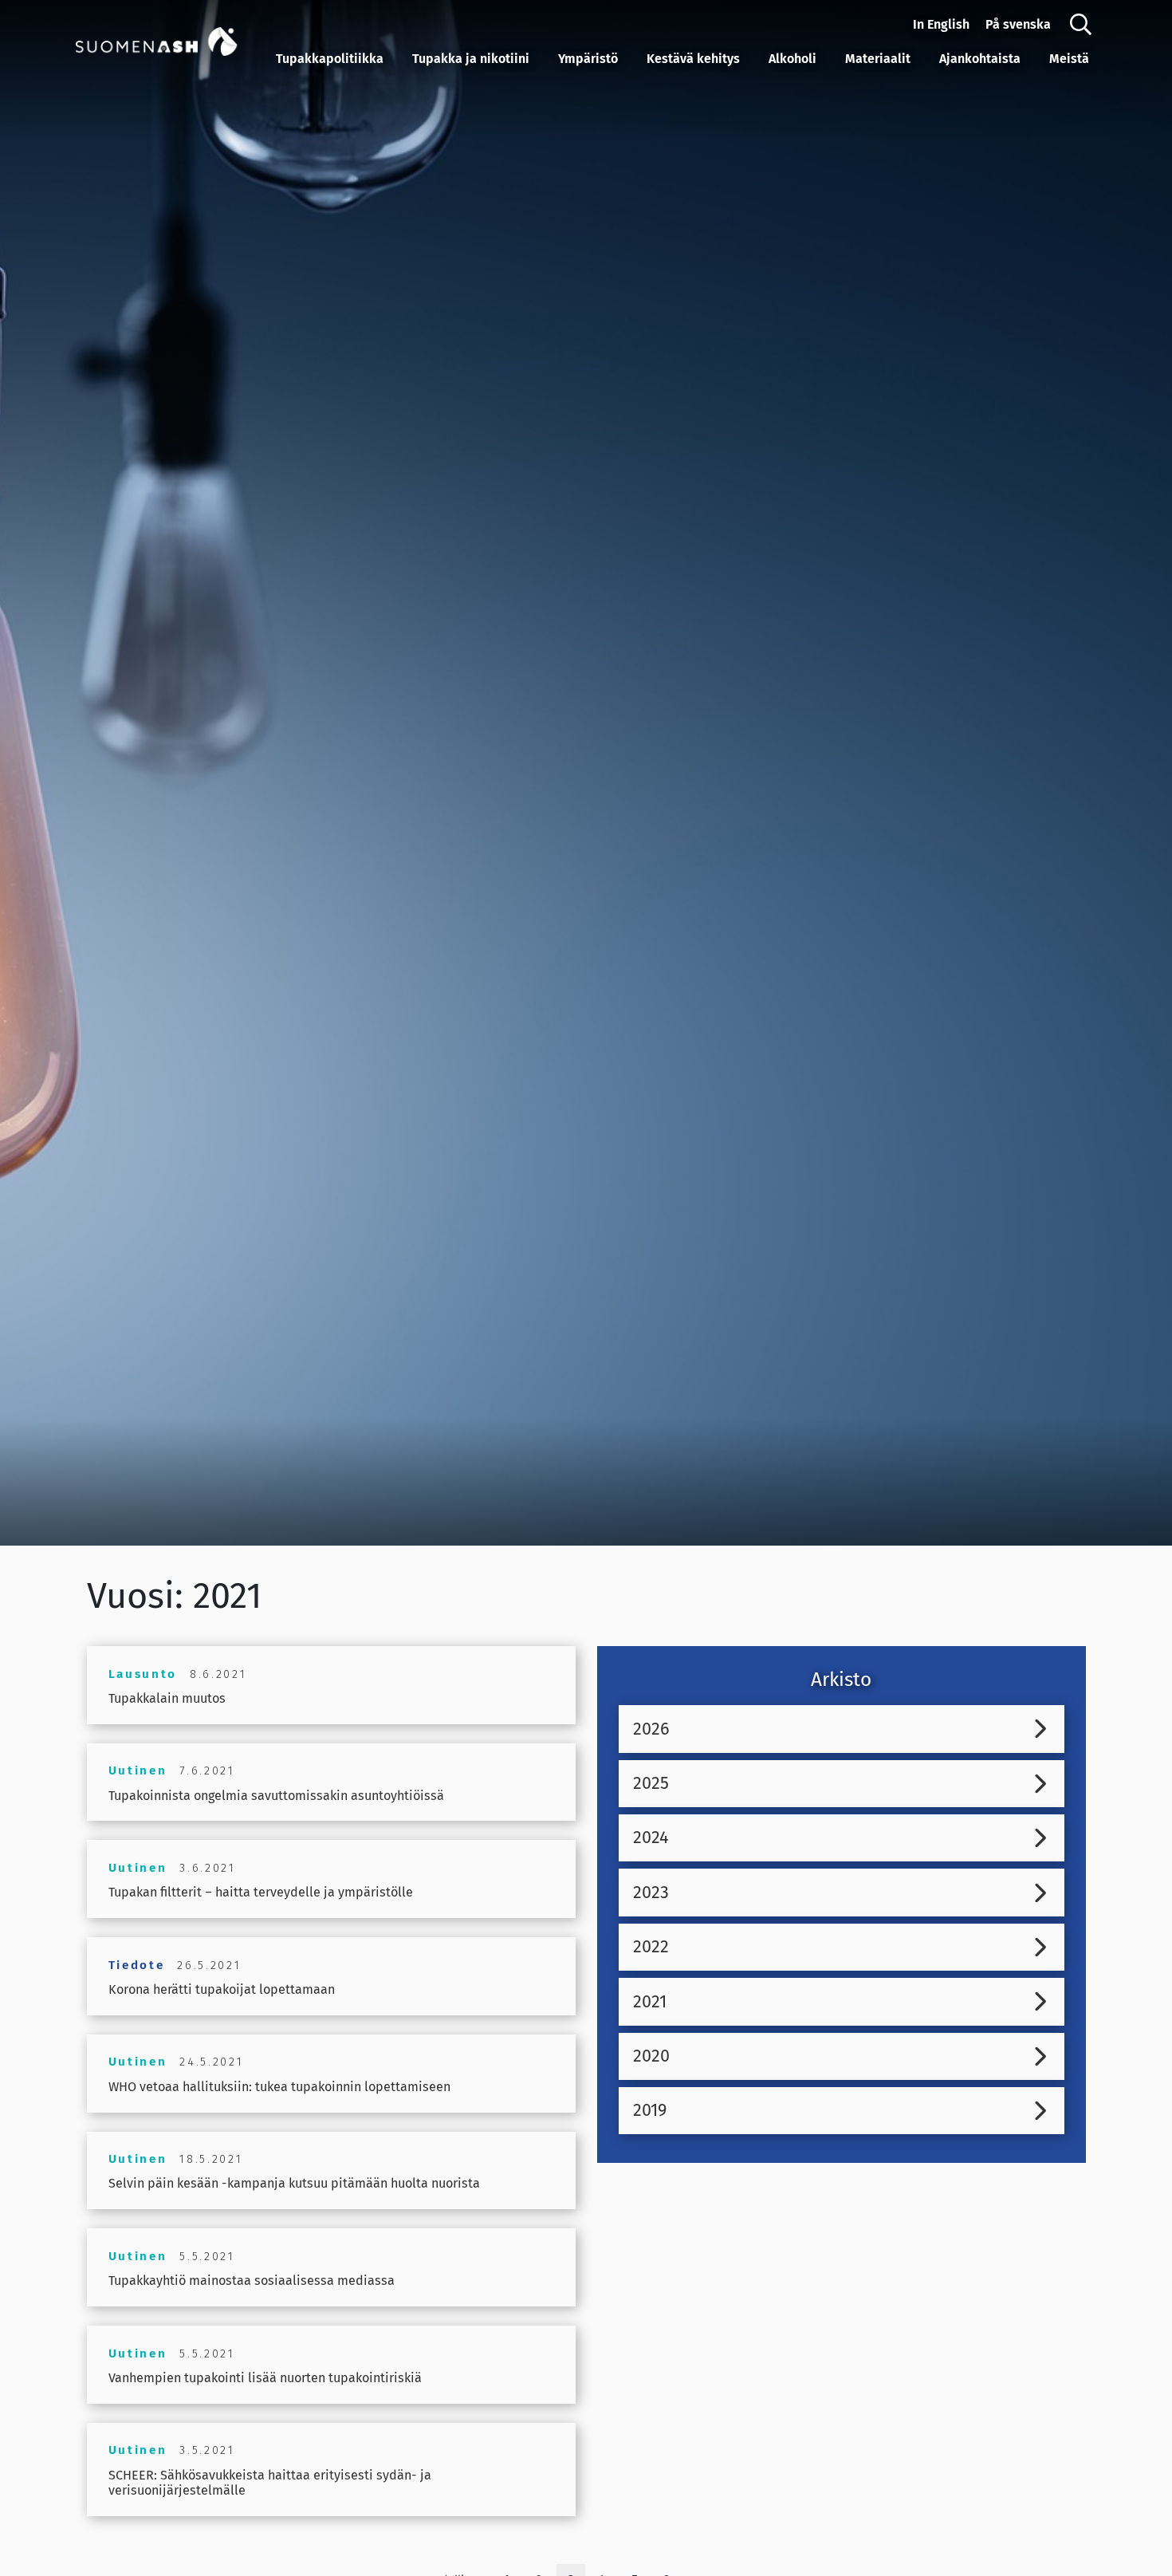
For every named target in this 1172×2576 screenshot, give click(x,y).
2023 (651, 1893)
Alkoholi (792, 59)
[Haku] (1081, 25)
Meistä (1069, 59)
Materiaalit (878, 59)
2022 (651, 1947)
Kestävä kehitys (693, 59)
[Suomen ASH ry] (172, 40)
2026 (651, 1729)
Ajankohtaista (980, 59)
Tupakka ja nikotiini (471, 59)
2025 (651, 1783)
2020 (651, 2056)
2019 (650, 2110)
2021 (650, 2002)
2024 (651, 1837)
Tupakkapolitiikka (330, 59)
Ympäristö (588, 59)
